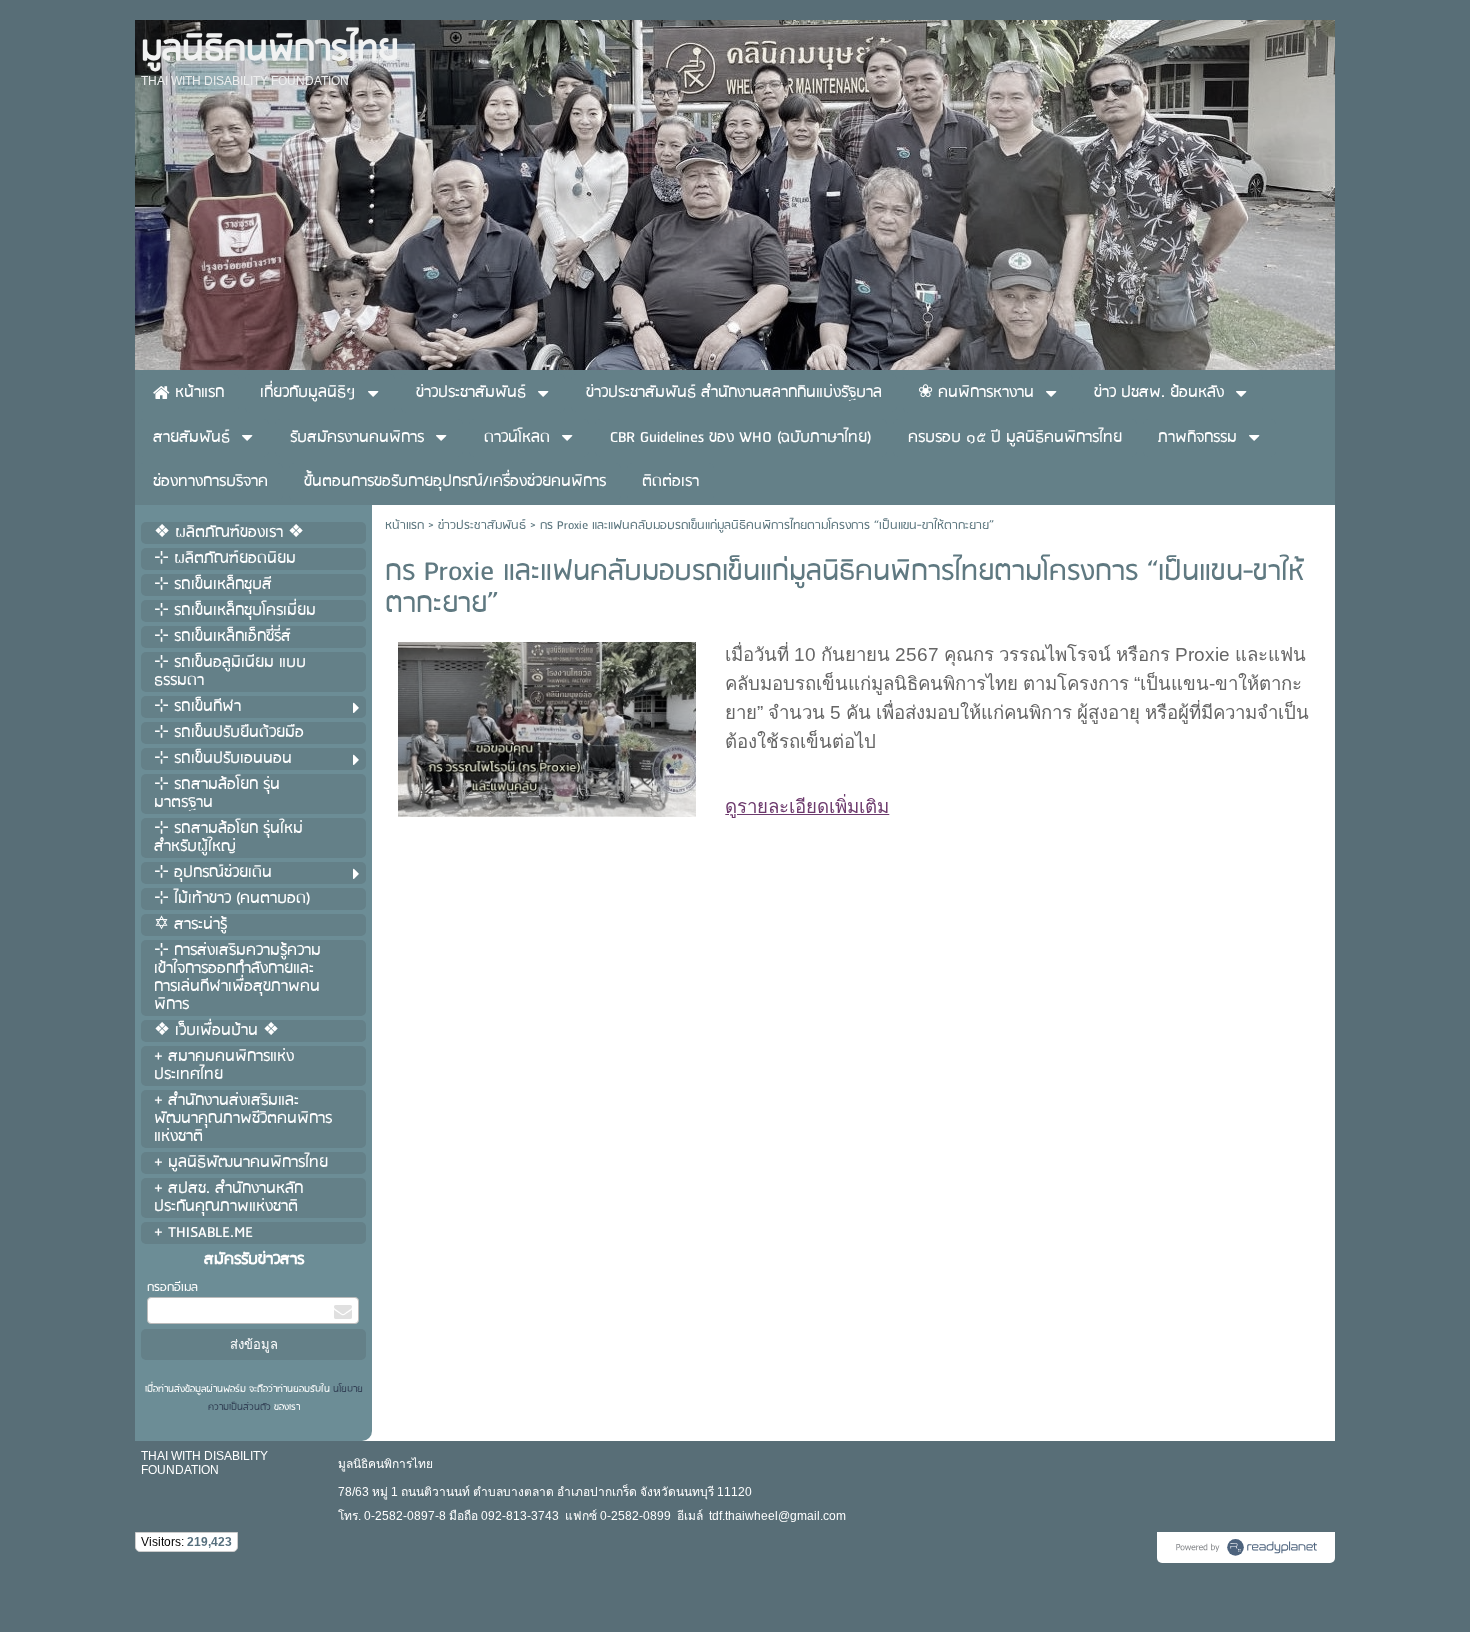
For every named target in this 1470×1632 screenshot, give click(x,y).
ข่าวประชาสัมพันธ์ (482, 525)
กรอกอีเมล (172, 1287)
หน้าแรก (404, 525)
